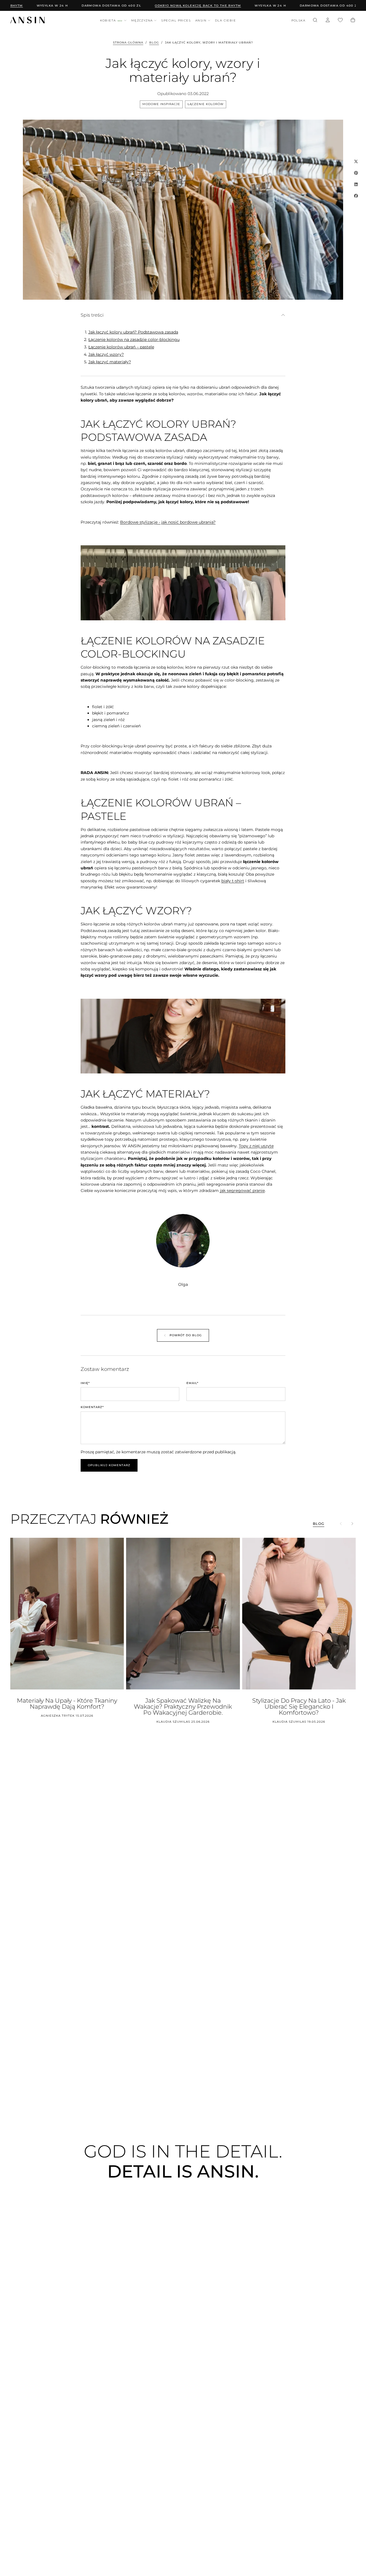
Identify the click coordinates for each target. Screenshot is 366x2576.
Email (192, 1383)
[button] (298, 21)
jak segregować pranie (242, 1191)
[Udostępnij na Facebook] (356, 196)
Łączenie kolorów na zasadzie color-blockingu (134, 339)
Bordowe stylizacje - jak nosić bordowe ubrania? (168, 522)
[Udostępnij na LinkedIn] (356, 184)
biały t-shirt (233, 881)
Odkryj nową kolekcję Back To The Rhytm (174, 6)
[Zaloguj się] (328, 21)
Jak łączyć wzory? (106, 354)
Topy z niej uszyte (256, 1146)
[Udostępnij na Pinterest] (356, 173)
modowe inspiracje (161, 104)
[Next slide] (352, 1524)
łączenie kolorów (206, 104)
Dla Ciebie (225, 20)
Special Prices (176, 20)
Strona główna (128, 43)
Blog (154, 43)
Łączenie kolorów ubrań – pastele (121, 347)
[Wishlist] (340, 21)
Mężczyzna (142, 20)
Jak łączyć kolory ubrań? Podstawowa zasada (133, 332)
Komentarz (92, 1407)
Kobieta (111, 20)
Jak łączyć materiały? (110, 362)
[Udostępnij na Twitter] (356, 161)
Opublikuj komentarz (109, 1465)
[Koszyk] (353, 21)
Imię (85, 1383)
